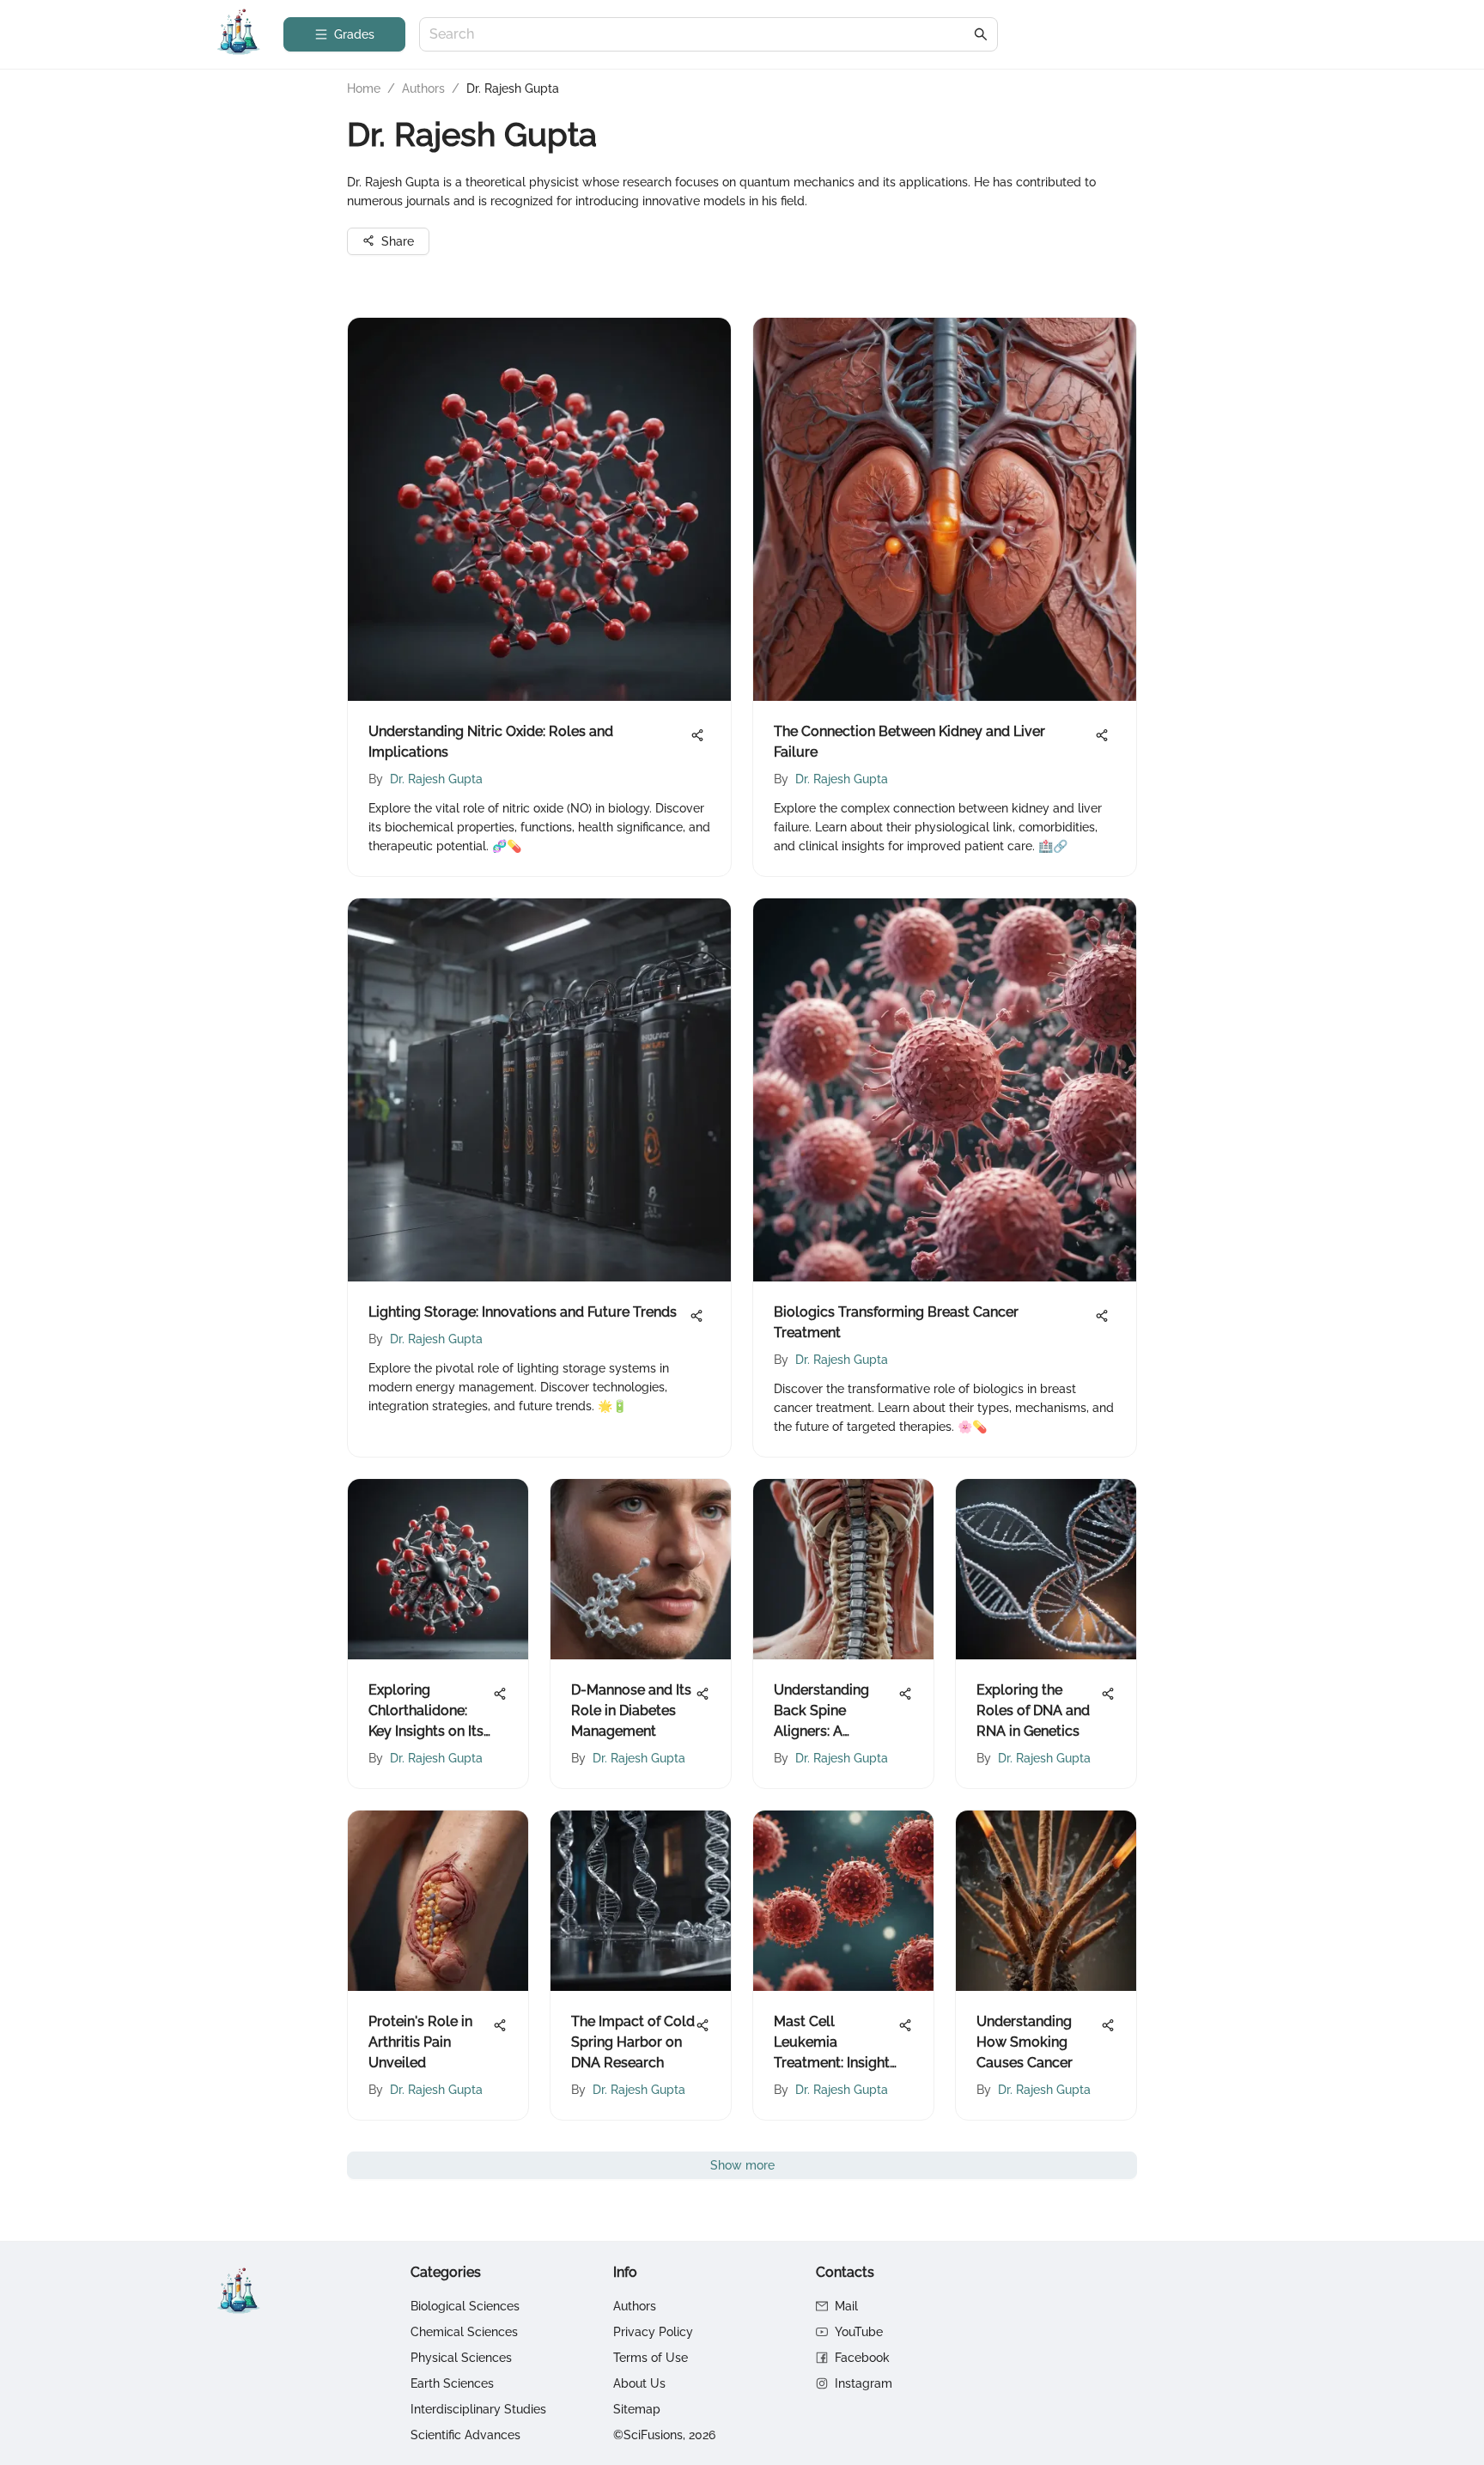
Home (364, 88)
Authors (423, 88)
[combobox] (700, 35)
